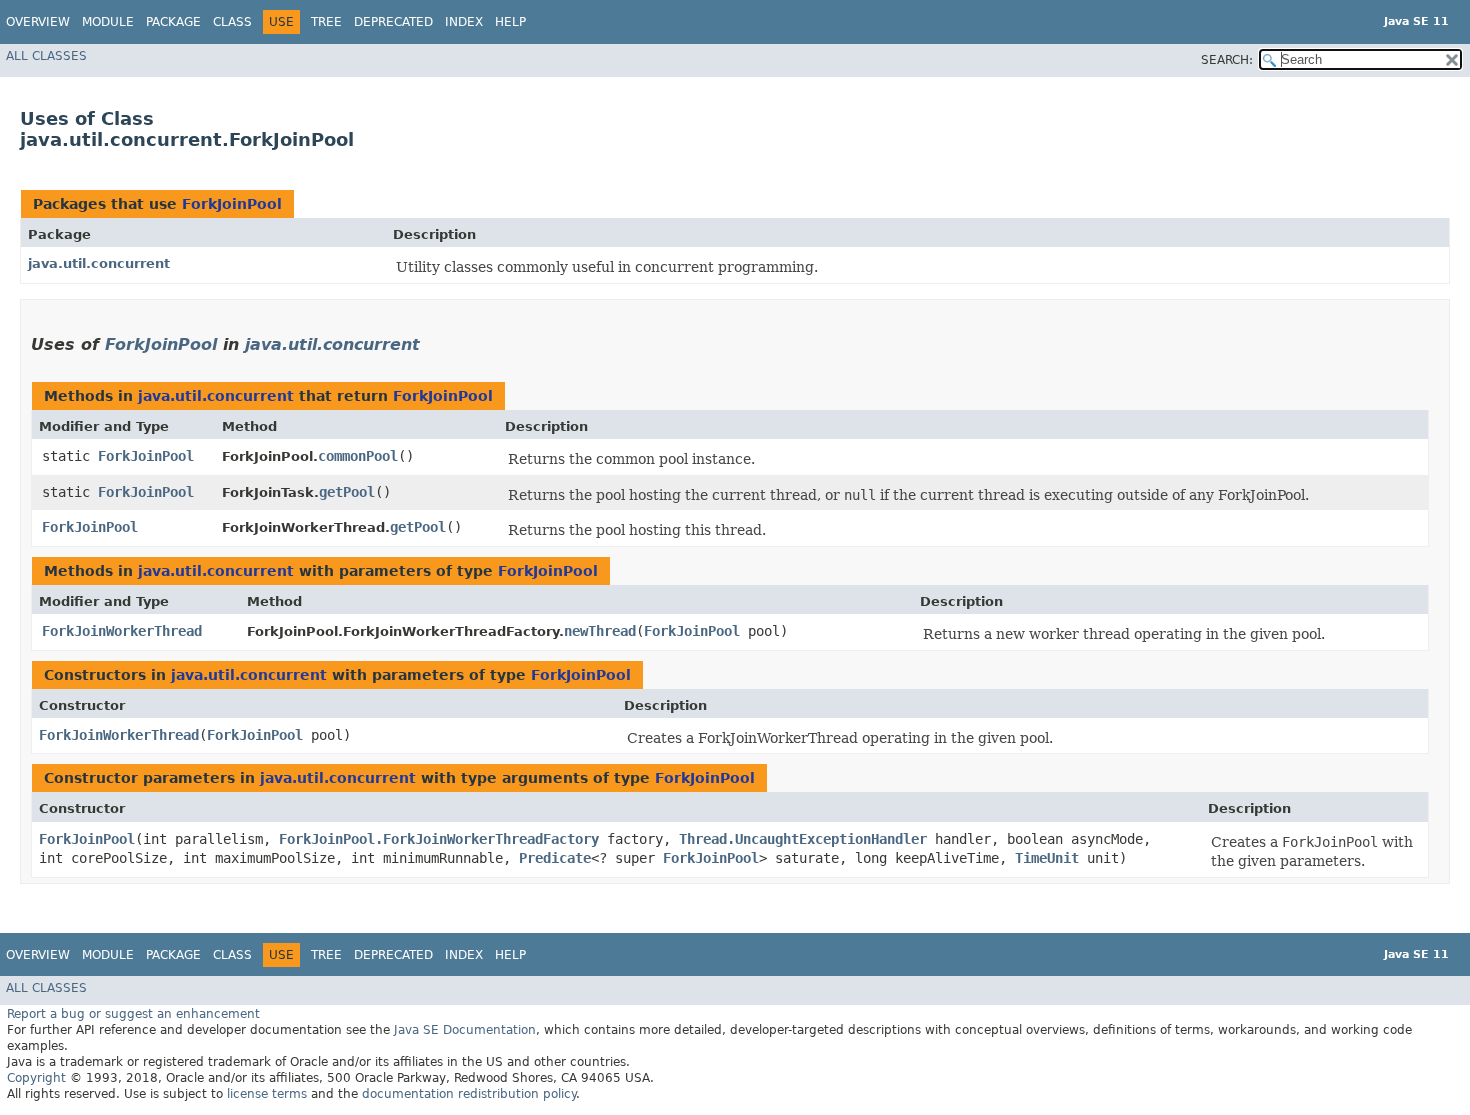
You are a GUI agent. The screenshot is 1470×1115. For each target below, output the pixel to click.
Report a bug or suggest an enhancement (133, 1014)
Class (232, 22)
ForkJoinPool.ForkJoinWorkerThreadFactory (439, 839)
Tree (326, 22)
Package (173, 22)
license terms (267, 1094)
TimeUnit (1047, 858)
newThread (600, 631)
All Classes (46, 56)
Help (510, 22)
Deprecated (393, 22)
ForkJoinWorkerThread (122, 631)
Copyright (36, 1078)
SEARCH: (1227, 60)
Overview (38, 22)
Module (108, 22)
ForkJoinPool (232, 204)
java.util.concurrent (99, 263)
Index (464, 22)
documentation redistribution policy (469, 1094)
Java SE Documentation (465, 1030)
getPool (347, 492)
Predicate (555, 858)
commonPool (358, 456)
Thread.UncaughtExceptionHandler (803, 839)
